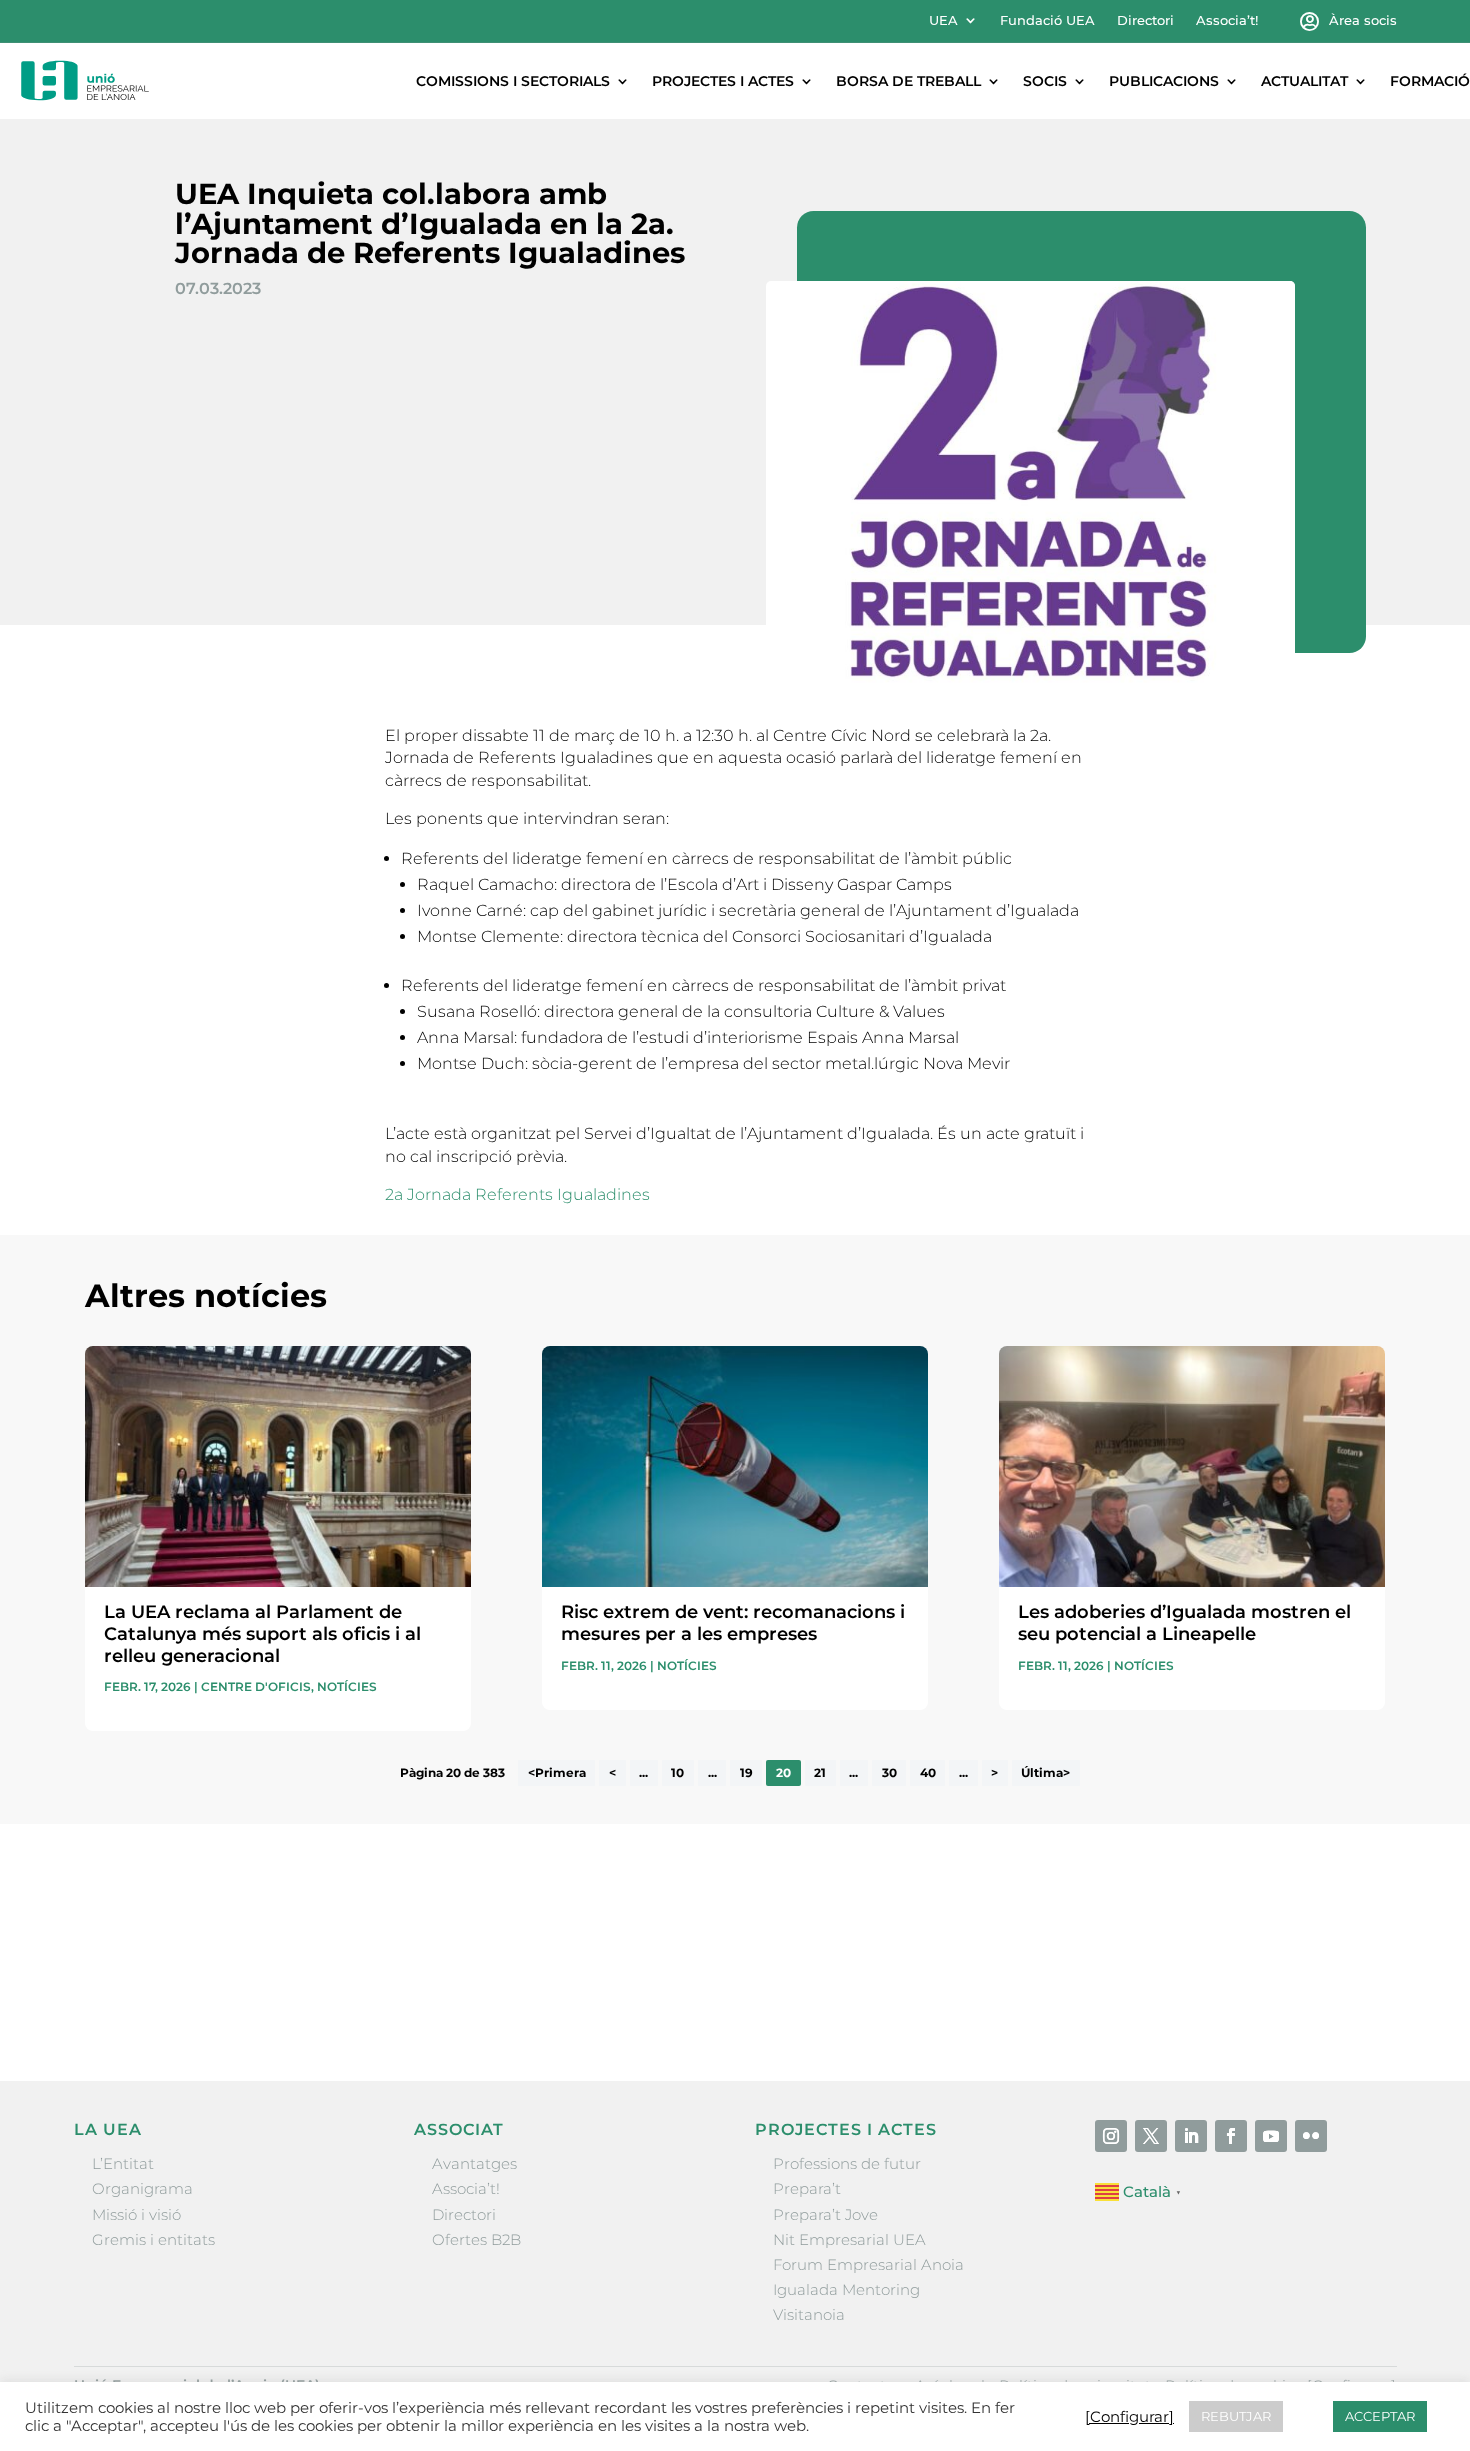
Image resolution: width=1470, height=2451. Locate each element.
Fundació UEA (1047, 20)
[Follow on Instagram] (1111, 2136)
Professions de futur (847, 2163)
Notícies (347, 1686)
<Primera (557, 1772)
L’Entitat (123, 2163)
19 (746, 1772)
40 (928, 1772)
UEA (943, 20)
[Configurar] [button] (1129, 2417)
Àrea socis (1363, 20)
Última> (1045, 1772)
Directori (1145, 20)
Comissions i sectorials (513, 81)
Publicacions (1164, 81)
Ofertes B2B (476, 2239)
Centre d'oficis (256, 1686)
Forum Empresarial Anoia (868, 2264)
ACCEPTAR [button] (1380, 2416)
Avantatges (474, 2163)
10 (677, 1772)
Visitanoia (809, 2314)
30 (889, 1772)
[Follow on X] (1151, 2136)
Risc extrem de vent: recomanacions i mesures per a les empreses (733, 1623)
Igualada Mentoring (846, 2289)
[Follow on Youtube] (1271, 2136)
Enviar (1339, 1999)
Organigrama (142, 2188)
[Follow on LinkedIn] (1191, 2136)
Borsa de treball (908, 81)
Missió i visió (136, 2214)
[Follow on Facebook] (1231, 2136)
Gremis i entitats (153, 2239)
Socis (1045, 81)
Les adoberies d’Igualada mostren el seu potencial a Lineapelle (1184, 1623)
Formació (1430, 81)
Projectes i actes (723, 81)
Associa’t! (1227, 20)
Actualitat (1304, 81)
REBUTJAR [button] (1236, 2416)
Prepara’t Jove (825, 2214)
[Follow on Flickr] (1311, 2136)
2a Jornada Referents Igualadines (517, 1194)
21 (820, 1772)
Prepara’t (807, 2188)
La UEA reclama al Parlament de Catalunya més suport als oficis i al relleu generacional (262, 1633)
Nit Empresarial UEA (849, 2239)
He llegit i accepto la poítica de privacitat (1034, 1963)
